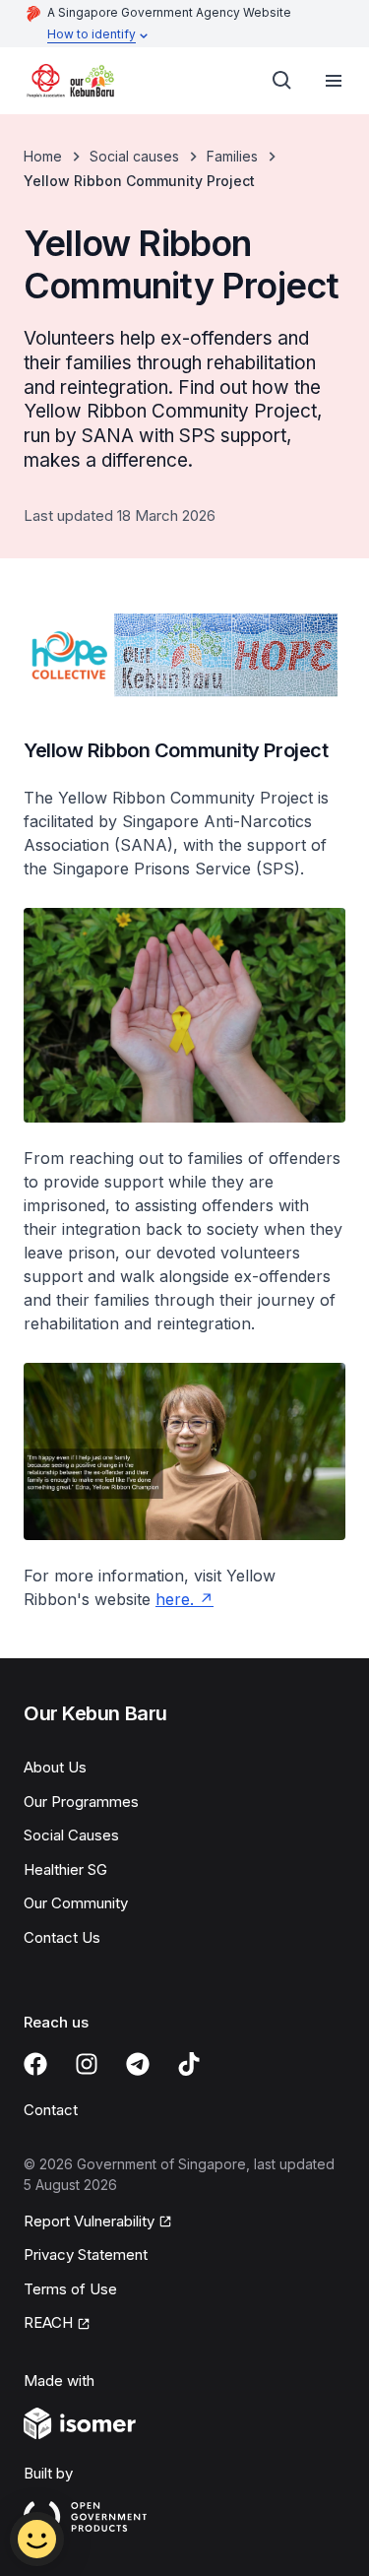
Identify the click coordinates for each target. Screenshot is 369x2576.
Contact (51, 2110)
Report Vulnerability (89, 2221)
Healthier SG (65, 1869)
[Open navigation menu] (334, 81)
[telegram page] (138, 2064)
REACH (48, 2322)
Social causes (134, 156)
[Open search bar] (282, 81)
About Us (55, 1767)
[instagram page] (87, 2064)
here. (175, 1599)
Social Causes (71, 1835)
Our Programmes (81, 1802)
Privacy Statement (86, 2254)
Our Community (76, 1903)
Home (43, 156)
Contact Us (62, 1937)
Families (232, 156)
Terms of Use (70, 2289)
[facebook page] (35, 2064)
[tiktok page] (189, 2064)
